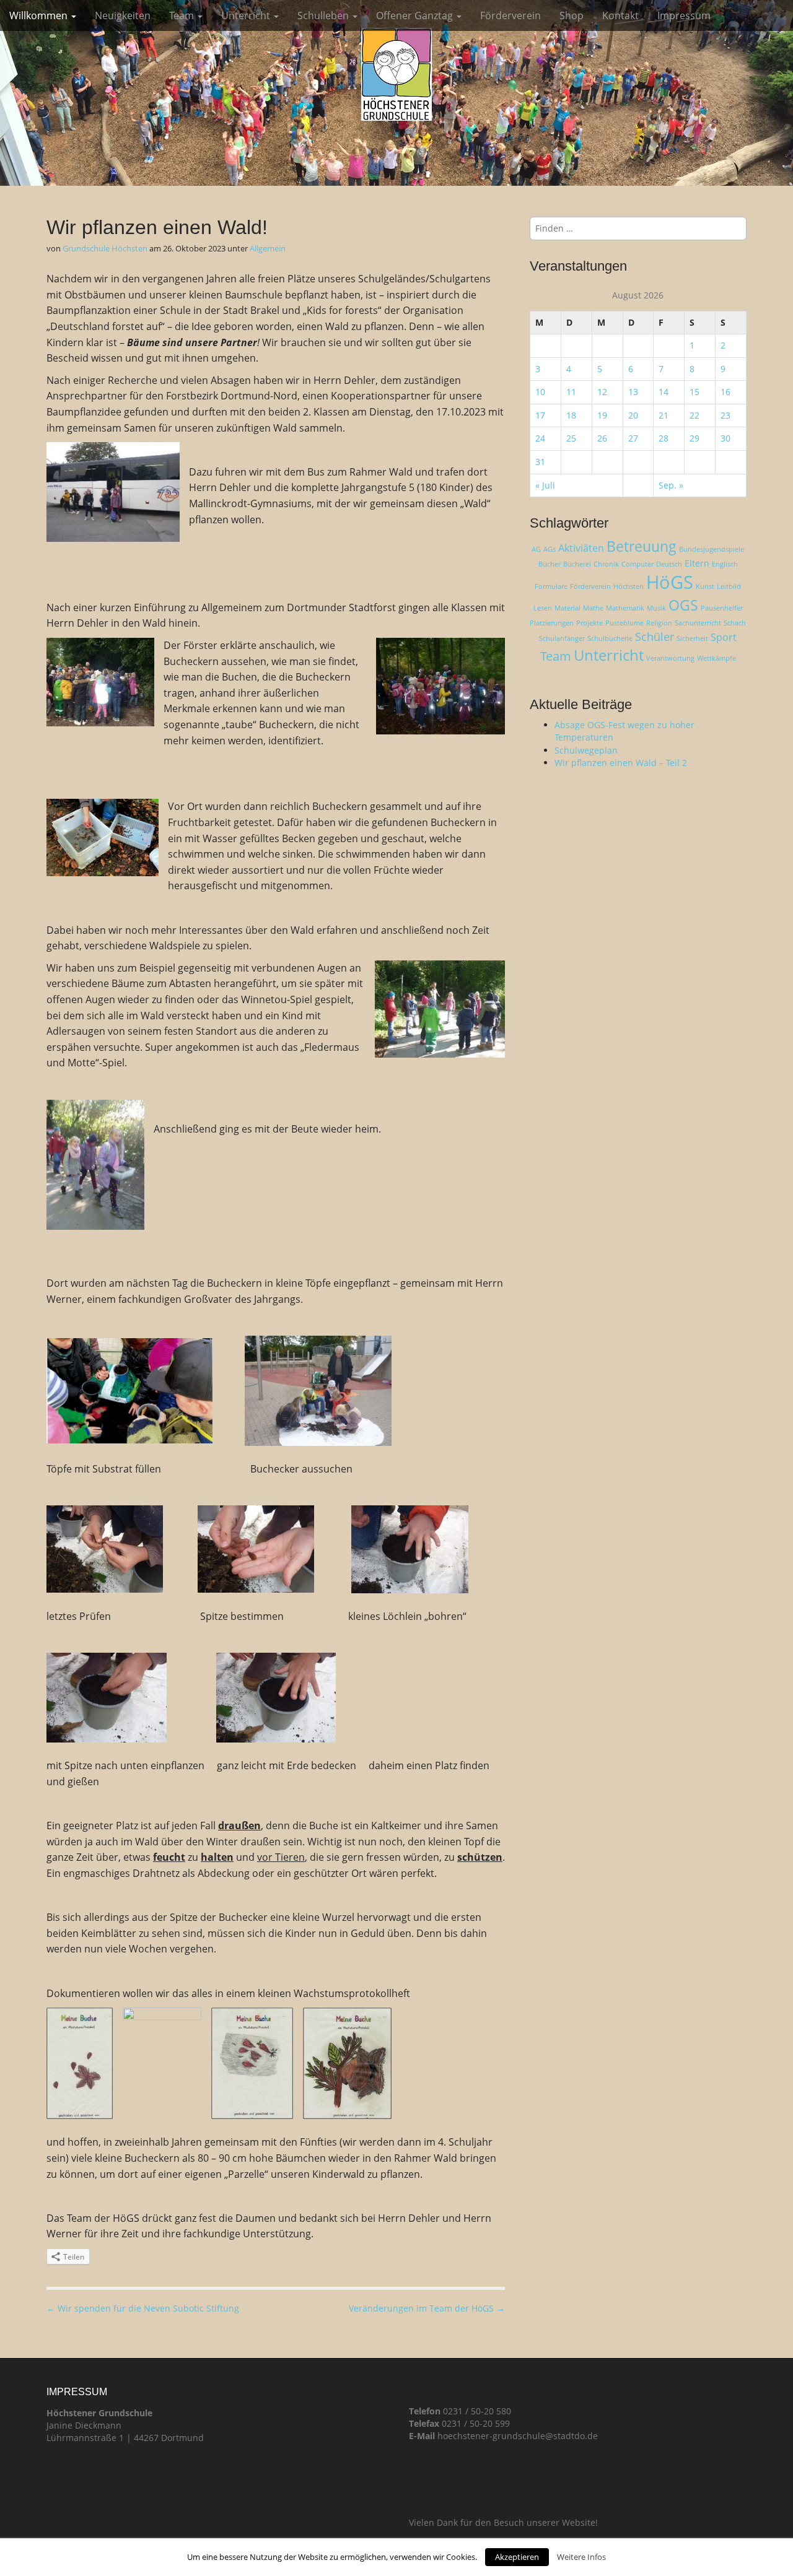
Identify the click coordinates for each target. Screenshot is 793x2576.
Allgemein (268, 248)
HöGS (670, 582)
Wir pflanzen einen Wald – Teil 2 (621, 763)
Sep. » (671, 485)
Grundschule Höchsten (105, 248)
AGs (550, 549)
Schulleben (324, 15)
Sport (724, 637)
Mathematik (625, 608)
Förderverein (510, 15)
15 (694, 392)
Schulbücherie (610, 638)
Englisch (725, 564)
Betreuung (642, 546)
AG (536, 549)
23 (725, 415)
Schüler (655, 637)
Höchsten (629, 586)
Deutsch (669, 564)
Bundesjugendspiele (712, 549)
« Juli (545, 485)
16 (725, 392)
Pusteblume (624, 623)
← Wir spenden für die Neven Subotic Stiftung (143, 2308)
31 (540, 462)
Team (183, 15)
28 (664, 438)
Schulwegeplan (586, 750)
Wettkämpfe (716, 658)
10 (540, 392)
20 (633, 415)
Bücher (550, 564)
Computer (637, 564)
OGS (683, 605)
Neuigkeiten (123, 15)
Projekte (589, 623)
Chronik (606, 564)
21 (664, 415)
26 (602, 438)
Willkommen (40, 15)
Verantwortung (670, 658)
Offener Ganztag (416, 15)
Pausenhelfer (722, 608)
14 (664, 392)
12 (602, 392)
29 (694, 438)
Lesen (543, 608)
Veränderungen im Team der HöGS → (427, 2308)
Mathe (593, 608)
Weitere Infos (581, 2557)
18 (571, 415)
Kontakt (620, 15)
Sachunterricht (698, 623)
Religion (659, 623)
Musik (656, 608)
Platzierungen (552, 623)
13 (633, 392)
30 (725, 438)
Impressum (684, 15)
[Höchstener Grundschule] (396, 74)
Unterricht (247, 15)
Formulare (551, 586)
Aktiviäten (581, 548)
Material (567, 608)
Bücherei (577, 564)
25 (571, 438)
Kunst (705, 586)
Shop (572, 15)
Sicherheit (692, 638)
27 (633, 438)
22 (694, 415)
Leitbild (729, 586)
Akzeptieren (517, 2557)
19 (602, 415)
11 (571, 392)
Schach (735, 623)
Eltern (697, 563)
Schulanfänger (562, 638)
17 (540, 415)
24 (540, 438)
